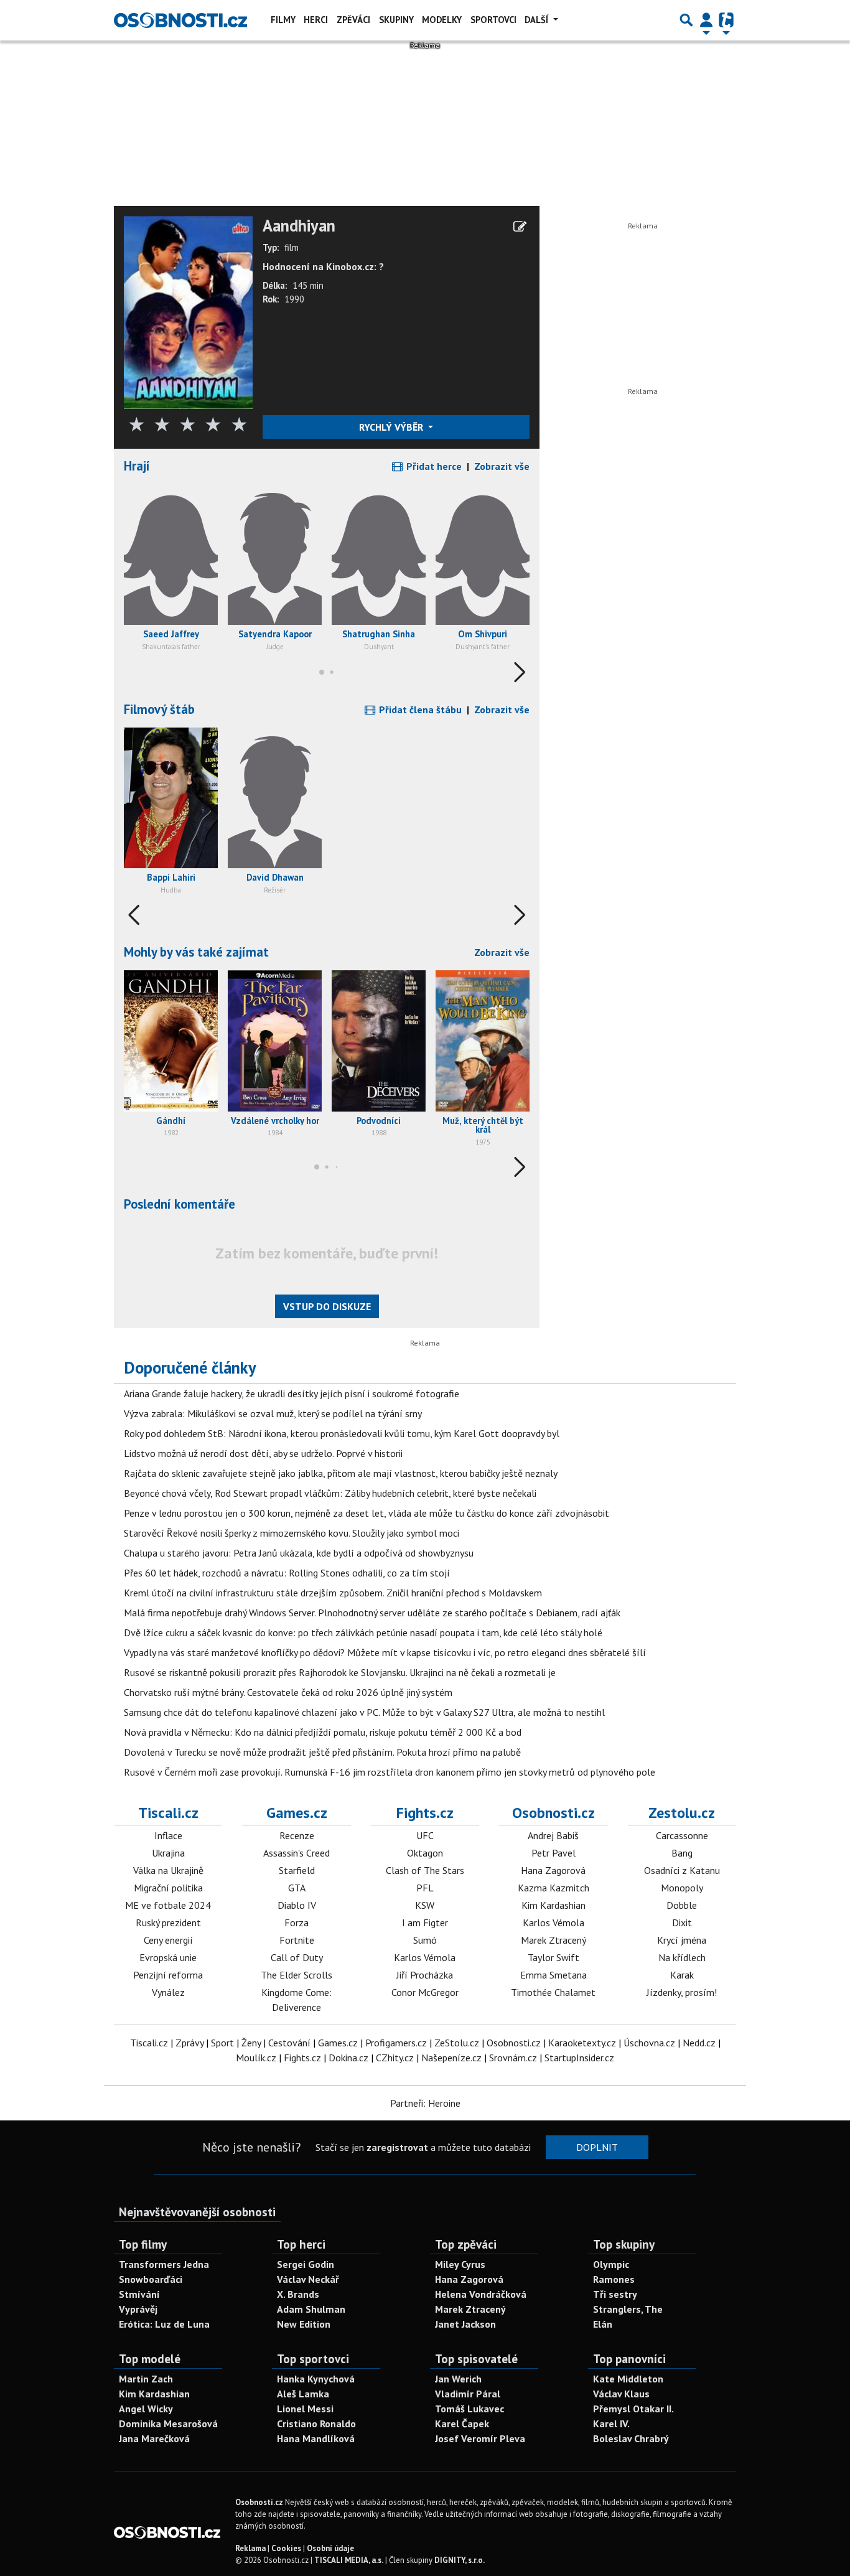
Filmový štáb (159, 709)
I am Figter (425, 1923)
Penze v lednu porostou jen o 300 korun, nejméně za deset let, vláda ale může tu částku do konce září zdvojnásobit (367, 1513)
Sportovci (493, 20)
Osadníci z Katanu (682, 1870)
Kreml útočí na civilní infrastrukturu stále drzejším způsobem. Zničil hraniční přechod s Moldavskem (333, 1593)
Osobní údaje (330, 2548)
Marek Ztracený (553, 1940)
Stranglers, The (628, 2309)
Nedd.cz (699, 2043)
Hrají (137, 466)
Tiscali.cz (168, 1813)
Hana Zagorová (553, 1870)
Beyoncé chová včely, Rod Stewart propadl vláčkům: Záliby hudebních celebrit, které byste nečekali (330, 1493)
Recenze (297, 1835)
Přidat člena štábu (419, 710)
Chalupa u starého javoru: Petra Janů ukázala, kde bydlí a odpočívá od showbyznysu (299, 1553)
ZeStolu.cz (457, 2043)
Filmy (283, 20)
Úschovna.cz (649, 2043)
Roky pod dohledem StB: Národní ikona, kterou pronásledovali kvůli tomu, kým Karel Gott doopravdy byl (342, 1433)
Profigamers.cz (396, 2043)
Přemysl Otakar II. (633, 2409)
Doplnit (597, 2147)
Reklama (250, 2548)
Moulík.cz (256, 2058)
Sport (222, 2043)
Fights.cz (425, 1813)
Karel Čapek (462, 2424)
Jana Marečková (154, 2438)
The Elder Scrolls (297, 1975)
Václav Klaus (621, 2394)
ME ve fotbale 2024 (168, 1905)
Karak (682, 1975)
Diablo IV (297, 1905)
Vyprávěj (138, 2309)
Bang (682, 1853)
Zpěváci (353, 20)
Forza (297, 1923)
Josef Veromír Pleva (480, 2438)
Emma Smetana (553, 1975)
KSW (425, 1905)
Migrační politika (168, 1888)
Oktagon (425, 1853)
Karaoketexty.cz (582, 2043)
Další (538, 20)
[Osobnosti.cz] (180, 20)
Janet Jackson (465, 2324)
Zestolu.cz (682, 1813)
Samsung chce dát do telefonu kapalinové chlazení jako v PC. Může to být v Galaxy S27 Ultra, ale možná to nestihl (364, 1712)
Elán (603, 2324)
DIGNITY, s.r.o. (460, 2560)
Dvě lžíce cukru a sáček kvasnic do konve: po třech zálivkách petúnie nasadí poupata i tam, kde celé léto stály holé (363, 1632)
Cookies (286, 2548)
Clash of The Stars (425, 1870)
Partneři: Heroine (425, 2103)
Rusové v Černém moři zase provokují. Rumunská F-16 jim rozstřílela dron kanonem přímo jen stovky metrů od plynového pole (390, 1772)
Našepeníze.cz (451, 2058)
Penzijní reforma (168, 1975)
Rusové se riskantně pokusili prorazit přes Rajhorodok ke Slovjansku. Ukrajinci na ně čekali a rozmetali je (340, 1672)
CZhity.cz (395, 2058)
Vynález (168, 1992)
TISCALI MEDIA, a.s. (349, 2560)
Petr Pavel (553, 1853)
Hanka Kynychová (316, 2379)
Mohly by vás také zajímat (196, 952)
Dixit (682, 1923)
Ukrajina (168, 1853)
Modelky (442, 20)
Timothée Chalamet (553, 1992)
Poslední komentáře (180, 1204)
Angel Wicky (146, 2409)
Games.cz (297, 1813)
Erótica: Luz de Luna (164, 2324)
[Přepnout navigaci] (706, 20)
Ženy (251, 2043)
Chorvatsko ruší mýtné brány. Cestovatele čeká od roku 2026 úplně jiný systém (288, 1692)
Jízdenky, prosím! (682, 1992)
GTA (297, 1888)
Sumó (425, 1940)
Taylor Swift (553, 1957)
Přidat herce (433, 466)
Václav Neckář (308, 2279)
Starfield (297, 1870)
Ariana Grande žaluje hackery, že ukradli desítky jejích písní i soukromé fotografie (292, 1393)
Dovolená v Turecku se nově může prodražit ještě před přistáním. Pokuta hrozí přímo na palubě (322, 1752)
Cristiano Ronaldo (316, 2424)
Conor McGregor (425, 1992)
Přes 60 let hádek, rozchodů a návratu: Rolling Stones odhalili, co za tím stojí (287, 1573)
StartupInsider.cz (579, 2058)
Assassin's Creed (297, 1853)
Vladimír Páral (468, 2394)
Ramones (614, 2279)
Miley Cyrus (460, 2264)
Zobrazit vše (502, 466)
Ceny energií (168, 1940)
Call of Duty (297, 1957)
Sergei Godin (306, 2264)
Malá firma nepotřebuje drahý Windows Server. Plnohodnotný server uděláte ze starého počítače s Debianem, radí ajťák (372, 1613)
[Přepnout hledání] (686, 20)
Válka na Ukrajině (168, 1870)
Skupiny (396, 20)
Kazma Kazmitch (553, 1888)
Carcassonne (682, 1835)
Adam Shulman (311, 2309)
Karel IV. (611, 2424)
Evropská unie (168, 1957)
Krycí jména (682, 1940)
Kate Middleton (628, 2379)
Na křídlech (682, 1957)
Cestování (289, 2043)
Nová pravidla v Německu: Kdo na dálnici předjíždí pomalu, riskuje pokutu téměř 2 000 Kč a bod (323, 1732)
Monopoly (682, 1888)
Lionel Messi (305, 2409)
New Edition (304, 2324)
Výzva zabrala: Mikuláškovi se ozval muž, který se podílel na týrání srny (273, 1413)
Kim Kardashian (553, 1905)
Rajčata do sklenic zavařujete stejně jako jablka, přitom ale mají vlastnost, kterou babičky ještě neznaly (341, 1473)
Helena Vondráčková (481, 2294)
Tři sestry (615, 2294)
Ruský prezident (168, 1923)
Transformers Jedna (164, 2264)
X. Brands (298, 2294)
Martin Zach (146, 2379)
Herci (316, 20)
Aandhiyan (299, 226)
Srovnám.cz (513, 2058)
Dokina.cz (348, 2058)
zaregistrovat (397, 2147)
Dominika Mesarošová (168, 2424)
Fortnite (297, 1940)
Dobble (682, 1905)
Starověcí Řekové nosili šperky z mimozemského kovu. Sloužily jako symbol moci (292, 1533)
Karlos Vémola (425, 1957)
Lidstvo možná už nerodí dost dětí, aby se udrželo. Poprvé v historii (263, 1453)
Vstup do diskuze (327, 1306)
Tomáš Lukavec (469, 2409)
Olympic (611, 2264)
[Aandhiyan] (188, 311)
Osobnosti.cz (553, 1813)
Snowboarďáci (151, 2279)
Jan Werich (458, 2379)
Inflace (168, 1835)
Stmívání (139, 2294)
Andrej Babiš (553, 1835)
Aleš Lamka (303, 2394)
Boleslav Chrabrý (631, 2438)
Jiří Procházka (425, 1975)
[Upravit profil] (520, 227)
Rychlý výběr (392, 427)
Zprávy (189, 2043)
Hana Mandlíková (316, 2438)
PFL (425, 1888)
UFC (425, 1835)
